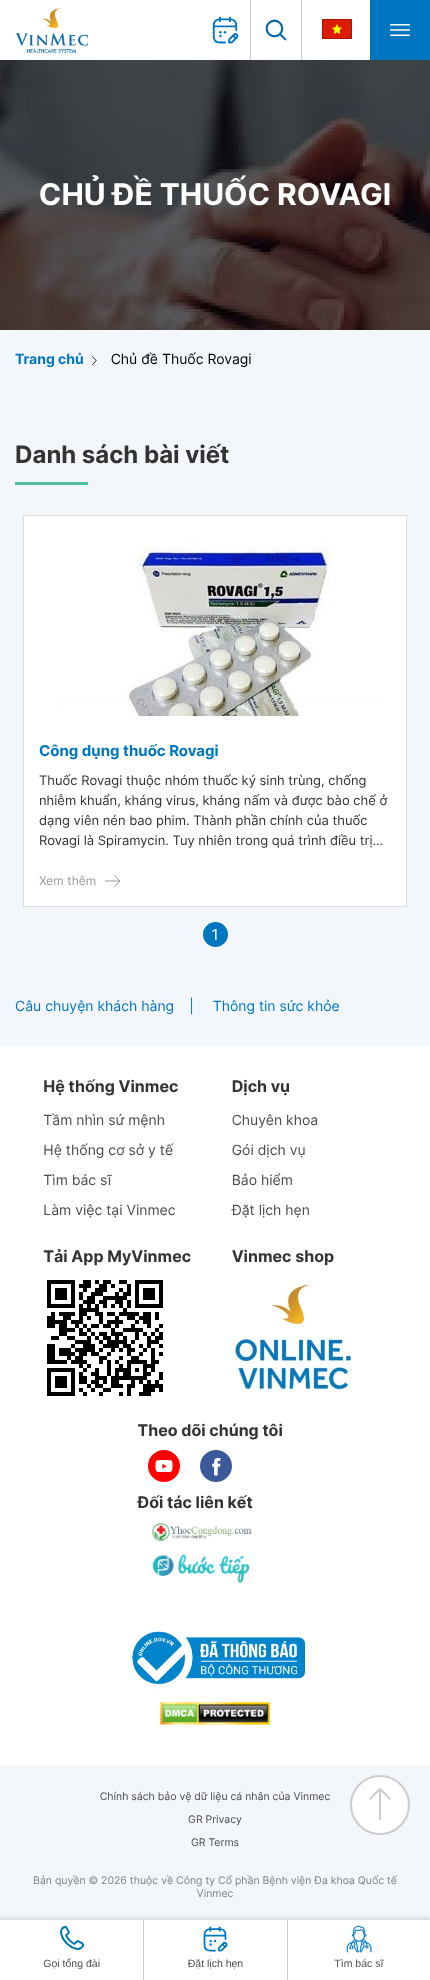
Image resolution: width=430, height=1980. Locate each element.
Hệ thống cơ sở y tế (108, 1150)
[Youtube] (164, 1466)
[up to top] (380, 1805)
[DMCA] (215, 1713)
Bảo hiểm (262, 1180)
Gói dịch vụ (269, 1150)
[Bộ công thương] (215, 1658)
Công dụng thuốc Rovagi (129, 750)
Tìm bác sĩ (77, 1180)
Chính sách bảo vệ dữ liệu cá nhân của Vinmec (215, 1796)
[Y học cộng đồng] (203, 1532)
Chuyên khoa (275, 1120)
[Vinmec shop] (294, 1338)
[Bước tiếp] (203, 1568)
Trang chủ (49, 359)
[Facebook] (216, 1466)
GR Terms (215, 1842)
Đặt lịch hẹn (271, 1210)
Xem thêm (67, 880)
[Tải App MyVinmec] (105, 1338)
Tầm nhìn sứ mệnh (104, 1120)
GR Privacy (215, 1819)
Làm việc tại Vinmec (109, 1210)
